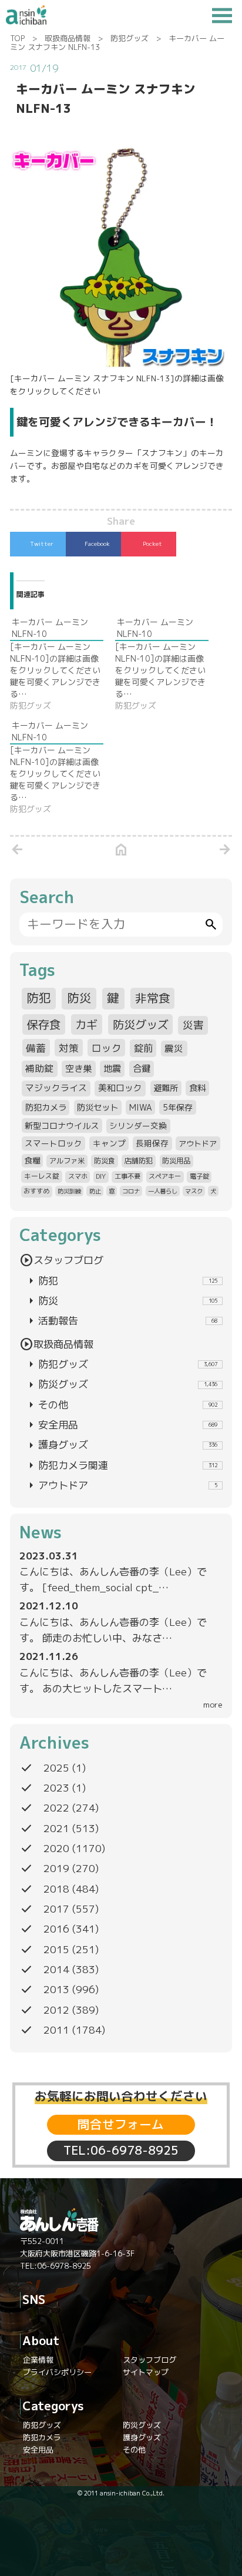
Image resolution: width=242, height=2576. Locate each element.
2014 (56, 1969)
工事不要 (127, 1176)
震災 (174, 1048)
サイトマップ (146, 2372)
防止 (95, 1191)
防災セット (98, 1108)
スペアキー (165, 1176)
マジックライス (56, 1088)
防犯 (39, 998)
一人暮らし (163, 1191)
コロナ (131, 1191)
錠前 (143, 1048)
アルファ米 (67, 1161)
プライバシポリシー (57, 2372)
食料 (197, 1088)
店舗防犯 (139, 1161)
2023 (56, 1788)
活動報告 (121, 1321)
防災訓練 (69, 1191)
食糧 (32, 1160)
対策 (69, 1048)
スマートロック (53, 1143)
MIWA (141, 1107)
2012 (56, 2010)
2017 (56, 1909)
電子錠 (199, 1176)
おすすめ (36, 1191)
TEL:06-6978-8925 (121, 2150)
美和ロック (120, 1088)
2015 (56, 1949)
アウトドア (198, 1143)
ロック (107, 1048)
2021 (56, 1828)
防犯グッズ (130, 38)
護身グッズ (121, 1445)
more (213, 1704)
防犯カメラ (46, 1108)
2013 (56, 1989)
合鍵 (142, 1069)
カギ (86, 1024)
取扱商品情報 (68, 38)
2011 (56, 2030)
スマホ (78, 1176)
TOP (17, 38)
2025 (56, 1768)
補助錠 (39, 1068)
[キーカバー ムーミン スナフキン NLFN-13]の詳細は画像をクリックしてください (117, 385)
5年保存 (178, 1107)
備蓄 (36, 1048)
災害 (193, 1025)
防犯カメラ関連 (121, 1465)
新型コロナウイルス (62, 1126)
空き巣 (78, 1069)
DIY (101, 1176)
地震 (112, 1069)
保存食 (44, 1024)
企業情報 (38, 2360)
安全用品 (121, 1425)
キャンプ (109, 1143)
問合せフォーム (121, 2124)
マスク (194, 1191)
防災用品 (176, 1161)
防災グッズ (141, 1024)
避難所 (166, 1088)
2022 (56, 1808)
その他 (121, 1405)
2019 (56, 1868)
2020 (56, 1848)
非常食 (153, 998)
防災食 (105, 1161)
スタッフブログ (61, 1260)
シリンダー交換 (138, 1126)
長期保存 (152, 1143)
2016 (56, 1929)
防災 (79, 998)
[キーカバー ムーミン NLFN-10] (63, 664)
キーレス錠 (42, 1176)
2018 (56, 1889)
